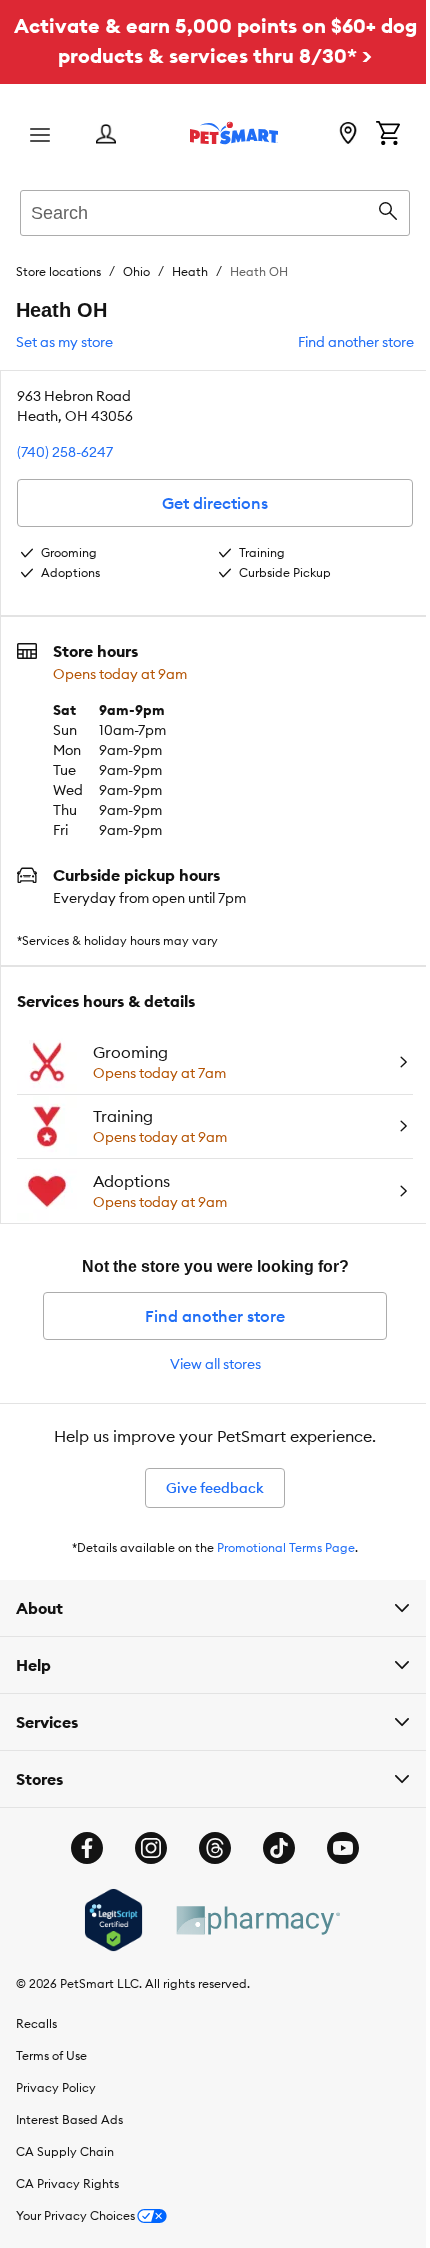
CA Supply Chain (65, 2151)
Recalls (36, 2023)
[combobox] (215, 210)
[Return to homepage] (234, 133)
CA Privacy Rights (67, 2183)
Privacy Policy (56, 2087)
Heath (190, 271)
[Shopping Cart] (388, 135)
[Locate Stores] (348, 135)
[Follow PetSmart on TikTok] (272, 1848)
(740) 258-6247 (65, 452)
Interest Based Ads (69, 2119)
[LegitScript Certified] (105, 1920)
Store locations (58, 271)
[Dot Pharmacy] (249, 1920)
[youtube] (336, 1848)
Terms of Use (51, 2055)
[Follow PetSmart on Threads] (208, 1848)
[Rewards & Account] (106, 135)
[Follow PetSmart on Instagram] (144, 1848)
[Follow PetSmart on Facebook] (80, 1848)
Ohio (136, 271)
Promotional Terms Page (286, 1547)
